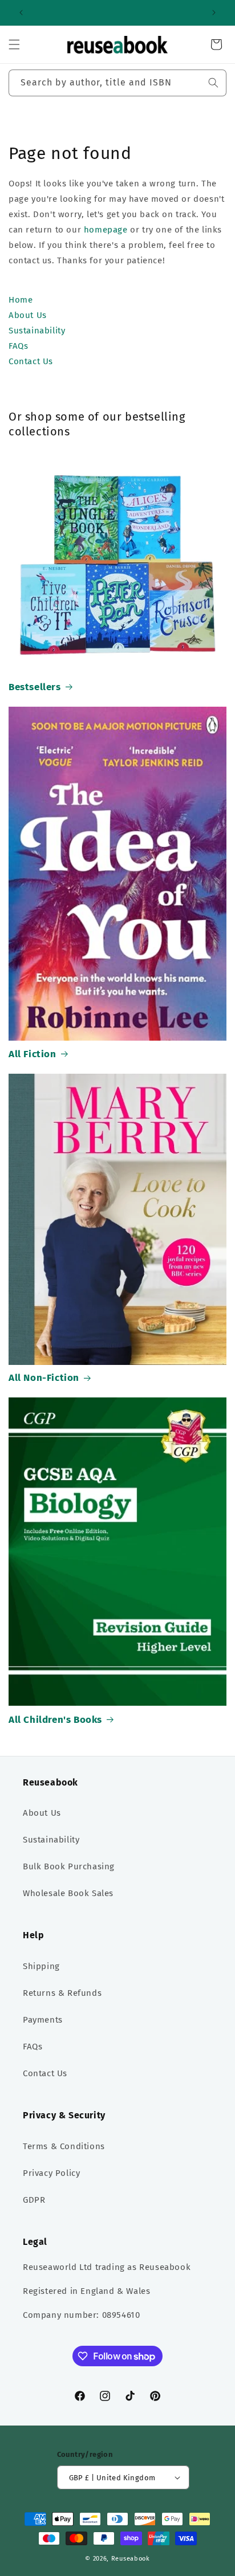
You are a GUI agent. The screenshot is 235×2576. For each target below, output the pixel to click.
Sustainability (51, 1840)
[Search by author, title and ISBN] (213, 83)
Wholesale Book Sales (68, 1893)
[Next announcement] (214, 13)
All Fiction (33, 1054)
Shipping (41, 1966)
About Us (42, 1813)
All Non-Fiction (44, 1378)
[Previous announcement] (21, 13)
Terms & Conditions (64, 2146)
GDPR (34, 2200)
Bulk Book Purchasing (69, 1866)
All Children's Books (55, 1720)
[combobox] (117, 83)
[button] (14, 44)
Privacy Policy (51, 2173)
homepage (106, 230)
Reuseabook (131, 2559)
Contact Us (45, 2073)
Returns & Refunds (62, 1993)
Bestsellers (35, 687)
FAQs (33, 2047)
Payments (43, 2020)
